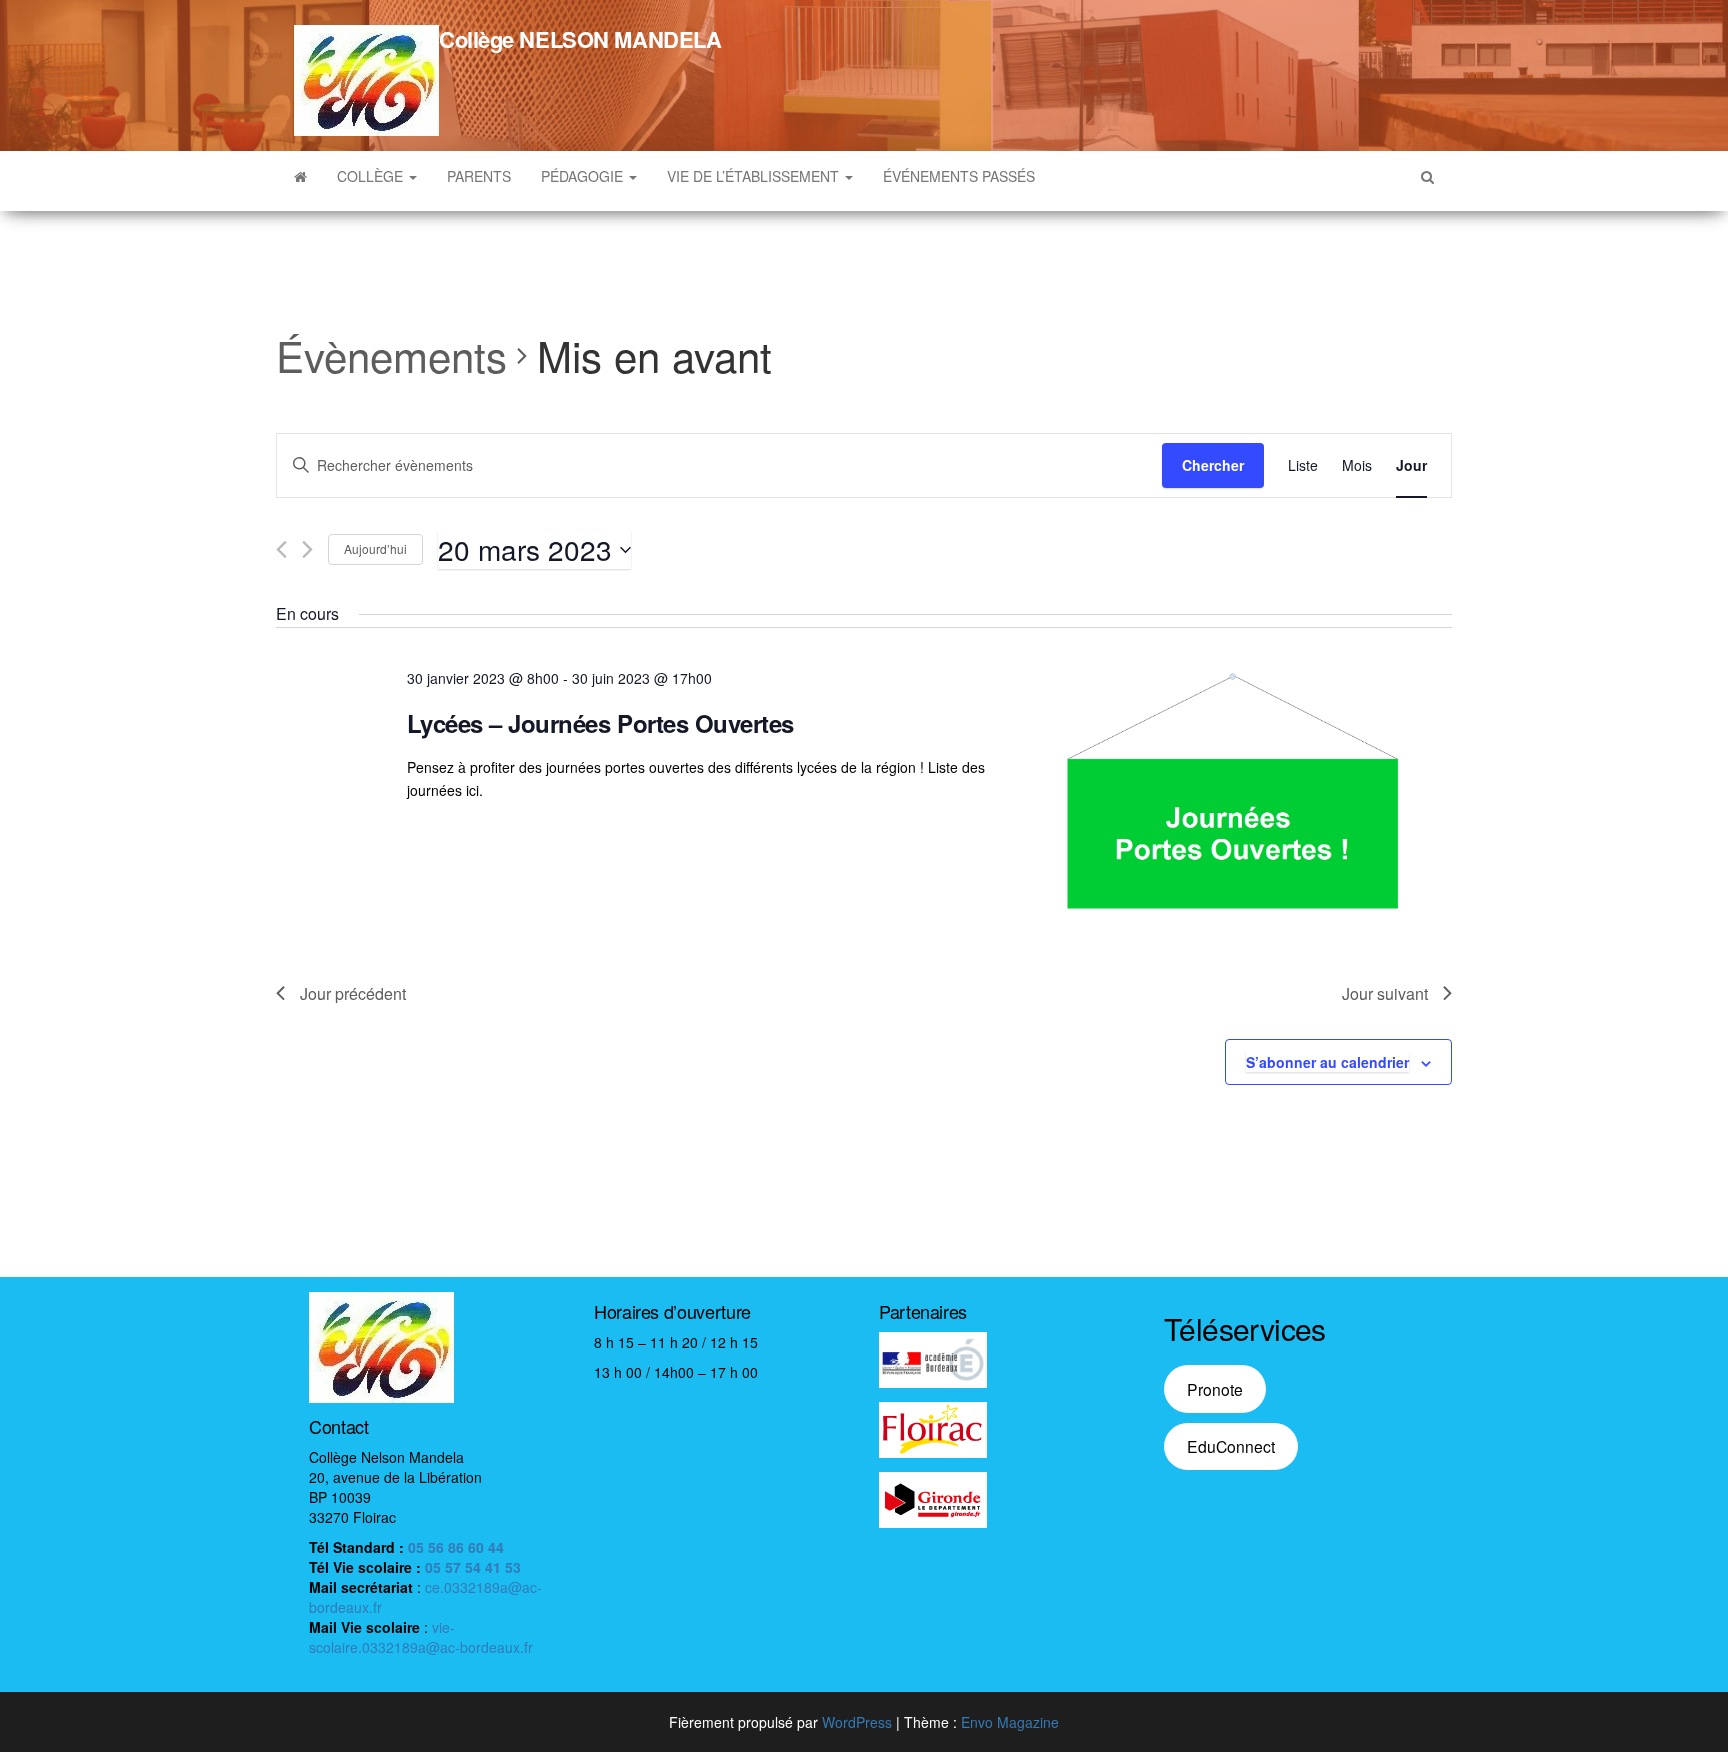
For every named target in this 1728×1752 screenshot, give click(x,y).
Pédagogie (584, 176)
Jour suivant (1385, 993)
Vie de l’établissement (755, 176)
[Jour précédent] (281, 549)
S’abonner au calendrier (1327, 1062)
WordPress (857, 1722)
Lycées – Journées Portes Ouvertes (600, 723)
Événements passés (959, 176)
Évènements (391, 356)
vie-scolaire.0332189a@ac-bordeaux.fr (421, 1637)
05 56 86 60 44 (456, 1547)
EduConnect (1231, 1446)
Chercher (1213, 465)
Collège (372, 176)
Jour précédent (353, 993)
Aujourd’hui (375, 548)
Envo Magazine (1010, 1722)
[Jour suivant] (307, 549)
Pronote (1215, 1389)
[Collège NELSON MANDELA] (300, 176)
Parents (479, 176)
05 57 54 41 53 (473, 1567)
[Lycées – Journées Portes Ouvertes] (1232, 791)
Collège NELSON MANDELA (580, 39)
